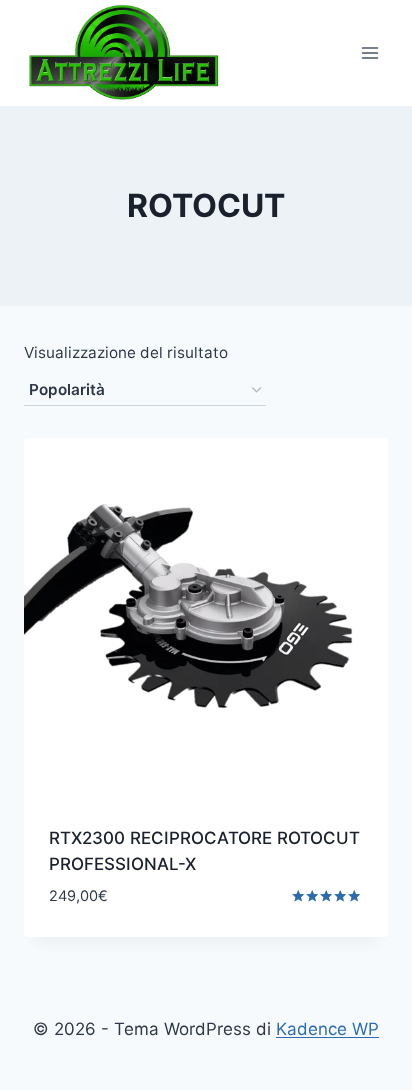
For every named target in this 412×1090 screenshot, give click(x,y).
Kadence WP (327, 1029)
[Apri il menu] (369, 52)
